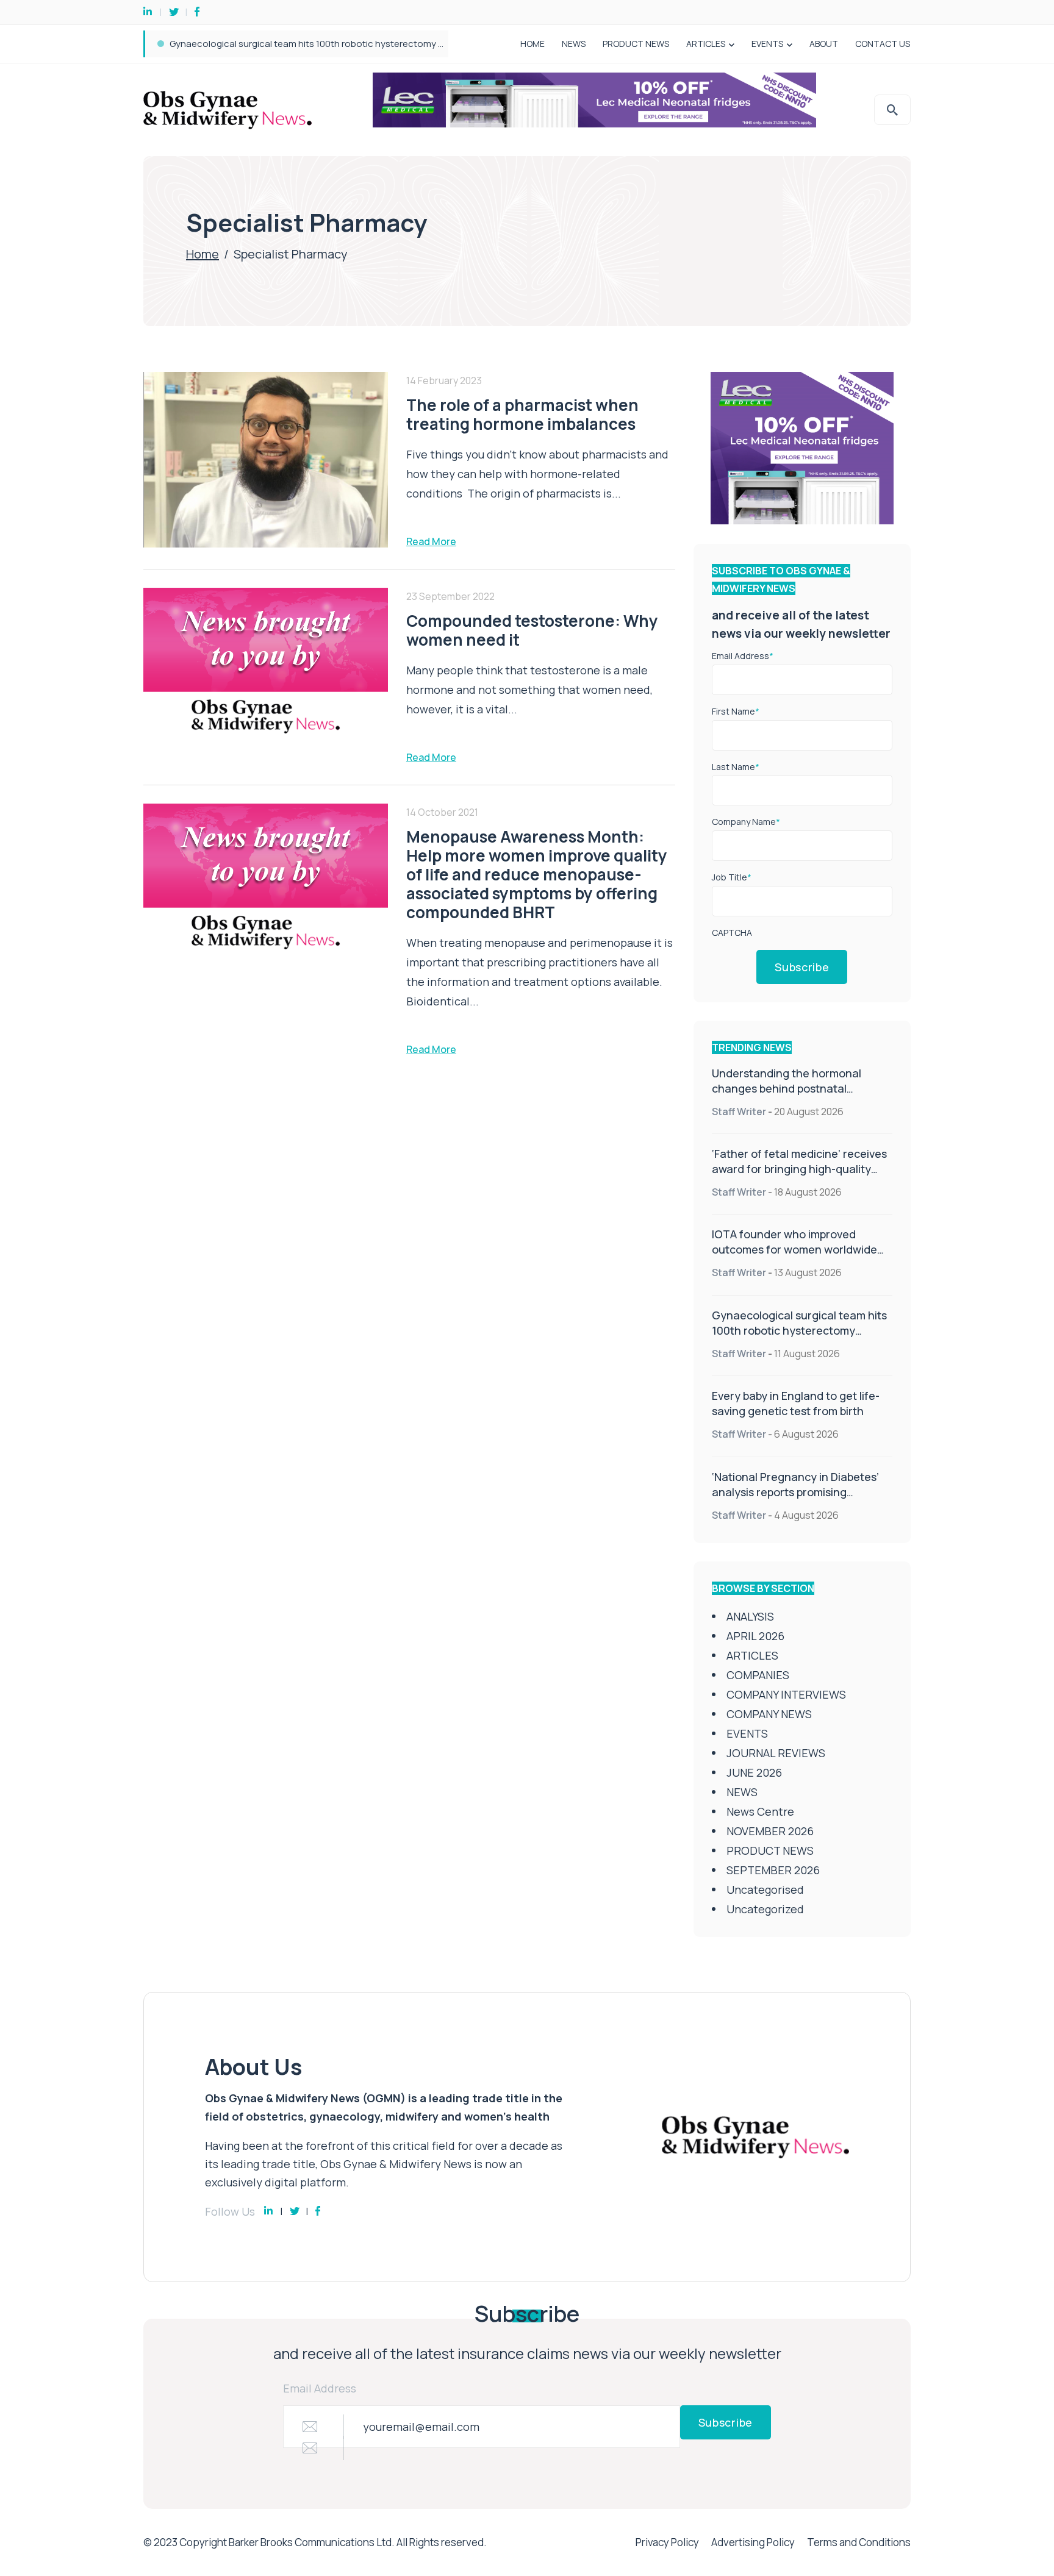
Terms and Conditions (859, 2542)
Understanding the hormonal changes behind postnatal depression (787, 1088)
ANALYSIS (750, 1616)
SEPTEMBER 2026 (773, 1870)
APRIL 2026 (755, 1636)
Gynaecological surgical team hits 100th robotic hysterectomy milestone (799, 1330)
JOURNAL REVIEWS (776, 1753)
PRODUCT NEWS (636, 44)
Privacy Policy (667, 2542)
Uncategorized (765, 1909)
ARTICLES (706, 44)
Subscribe (802, 967)
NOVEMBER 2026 (770, 1831)
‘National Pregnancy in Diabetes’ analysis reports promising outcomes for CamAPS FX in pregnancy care (795, 1500)
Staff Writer (739, 1111)
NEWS (574, 44)
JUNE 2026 (754, 1772)
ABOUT (824, 44)
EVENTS (767, 44)
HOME (532, 44)
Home (203, 254)
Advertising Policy (753, 2542)
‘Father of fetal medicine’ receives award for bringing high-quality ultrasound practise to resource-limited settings (799, 1176)
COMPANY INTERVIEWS (786, 1694)
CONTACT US (883, 44)
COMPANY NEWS (769, 1714)
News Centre (760, 1811)
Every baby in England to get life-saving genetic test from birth (301, 44)
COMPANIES (758, 1675)
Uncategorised (765, 1889)
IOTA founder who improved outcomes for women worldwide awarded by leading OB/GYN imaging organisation (794, 1257)
